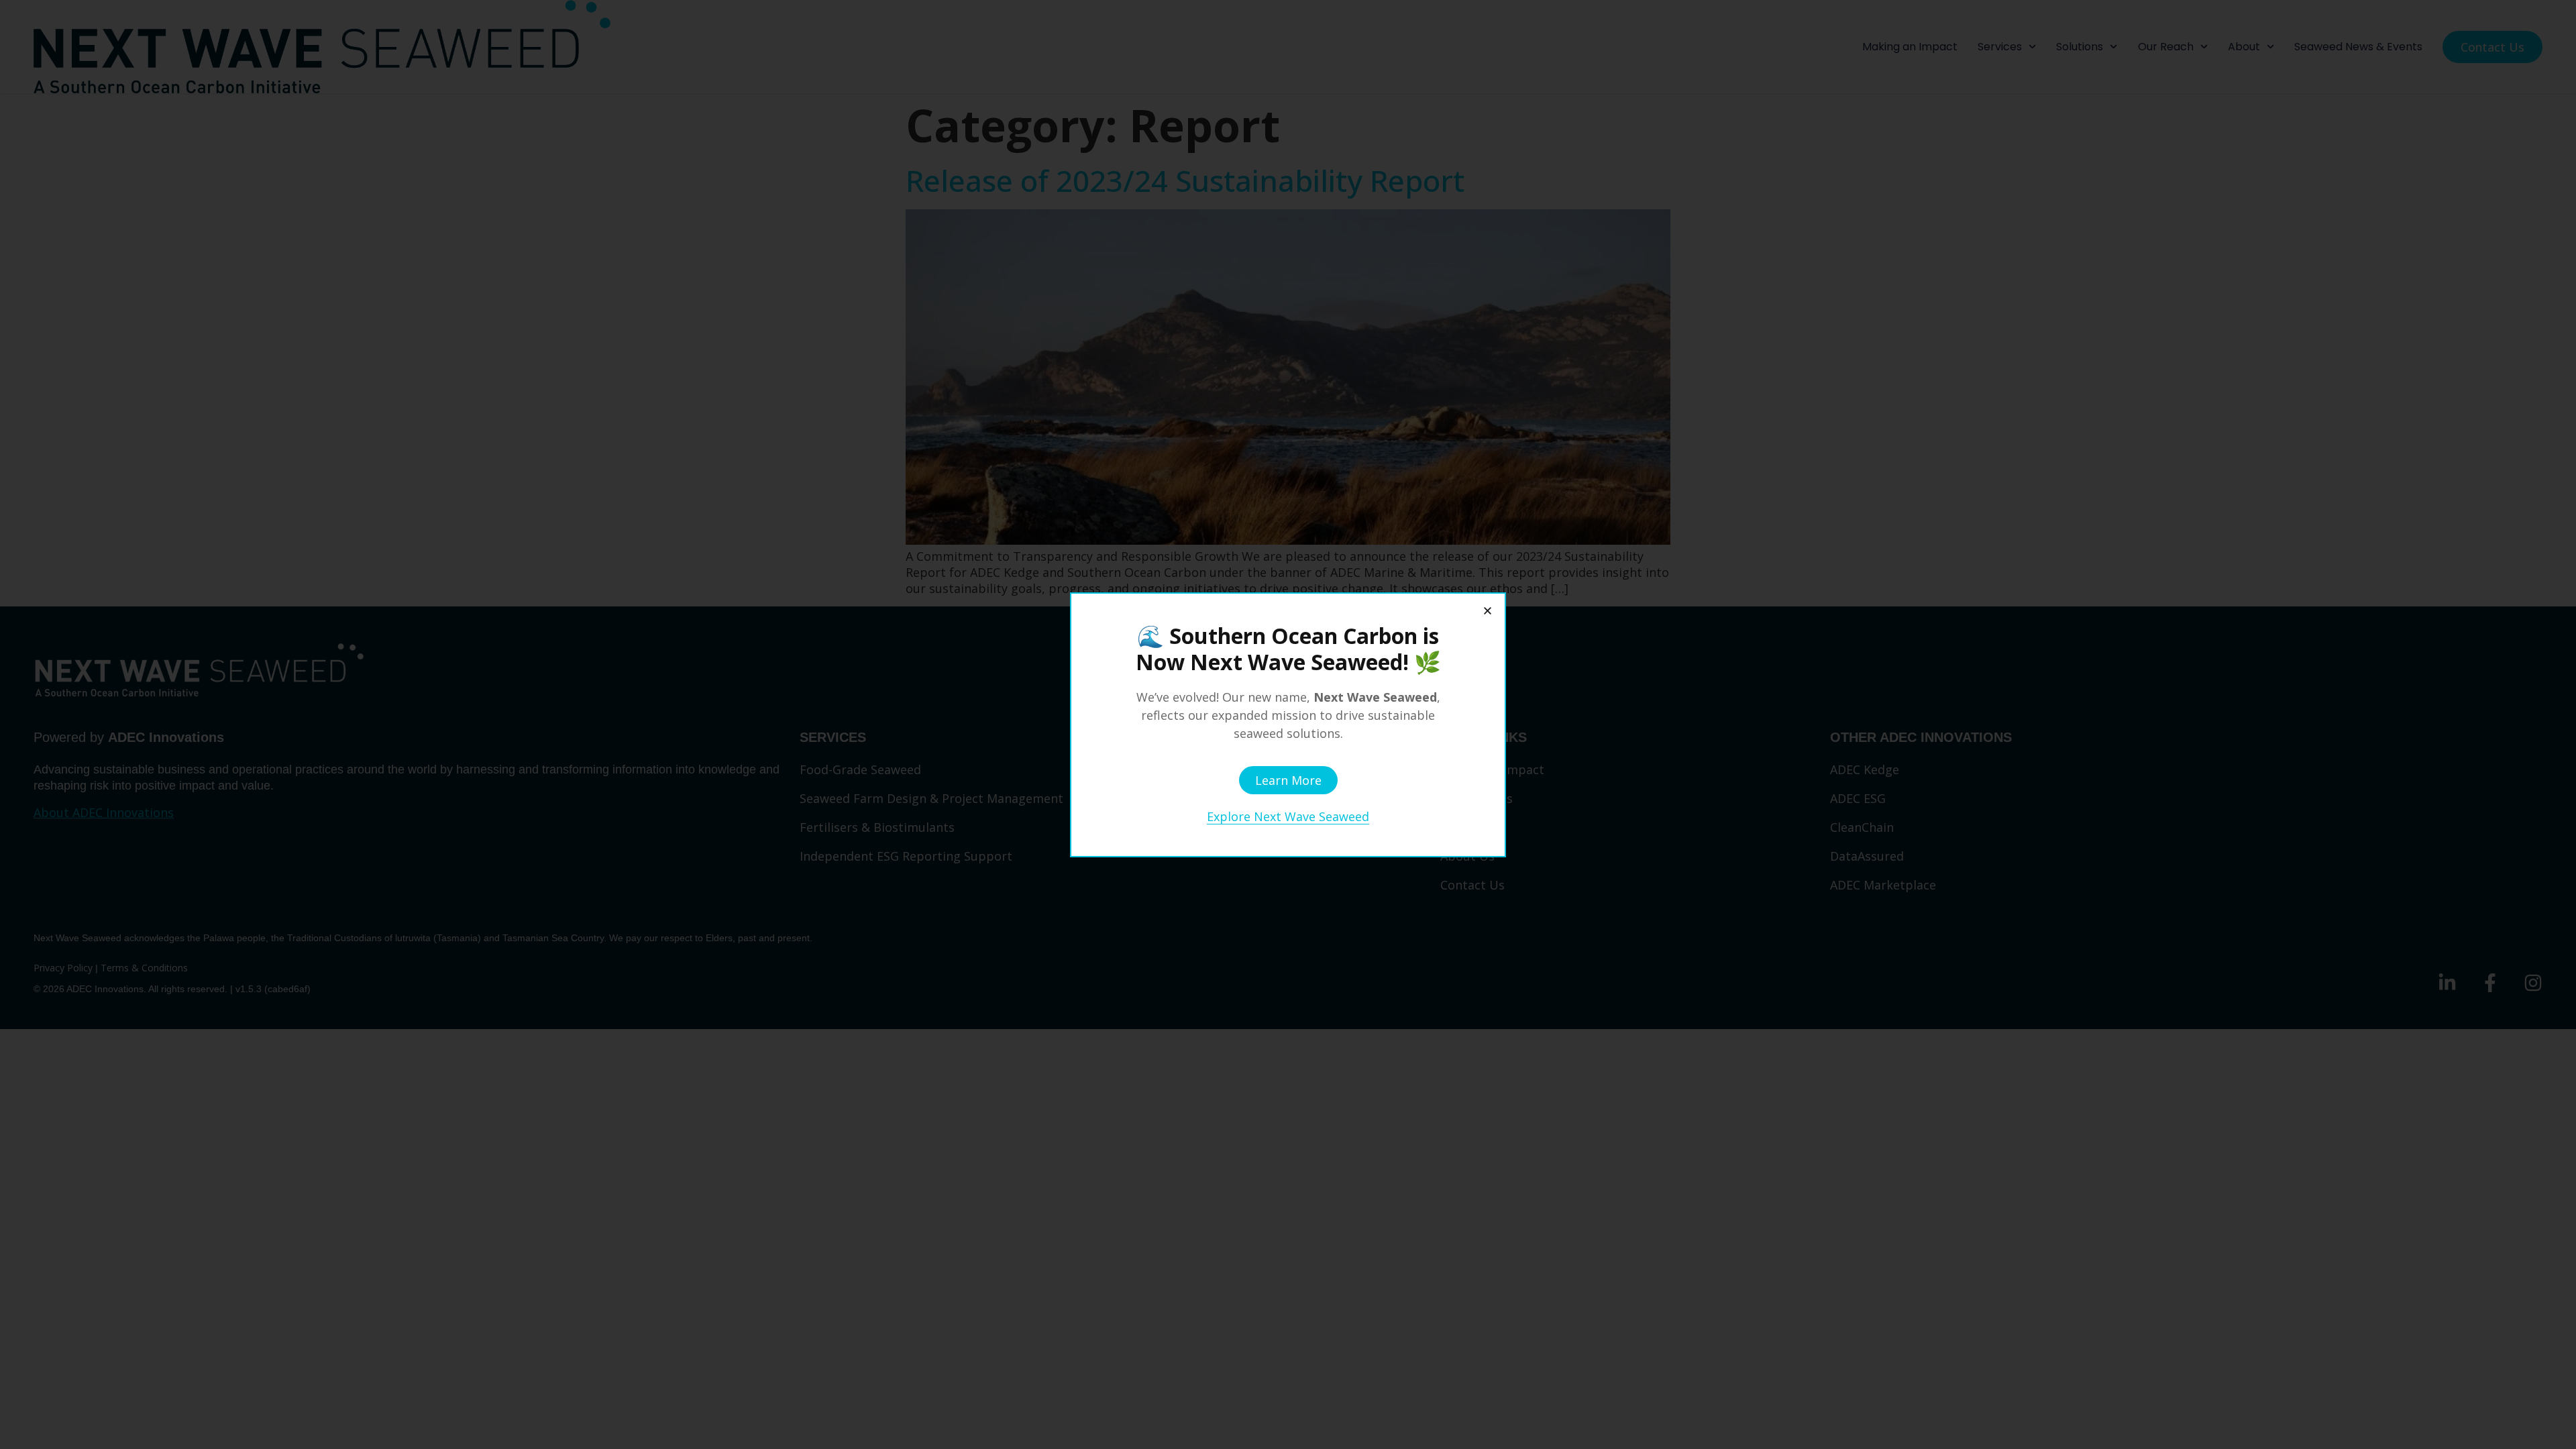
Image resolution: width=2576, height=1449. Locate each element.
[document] (1288, 724)
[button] (1488, 611)
